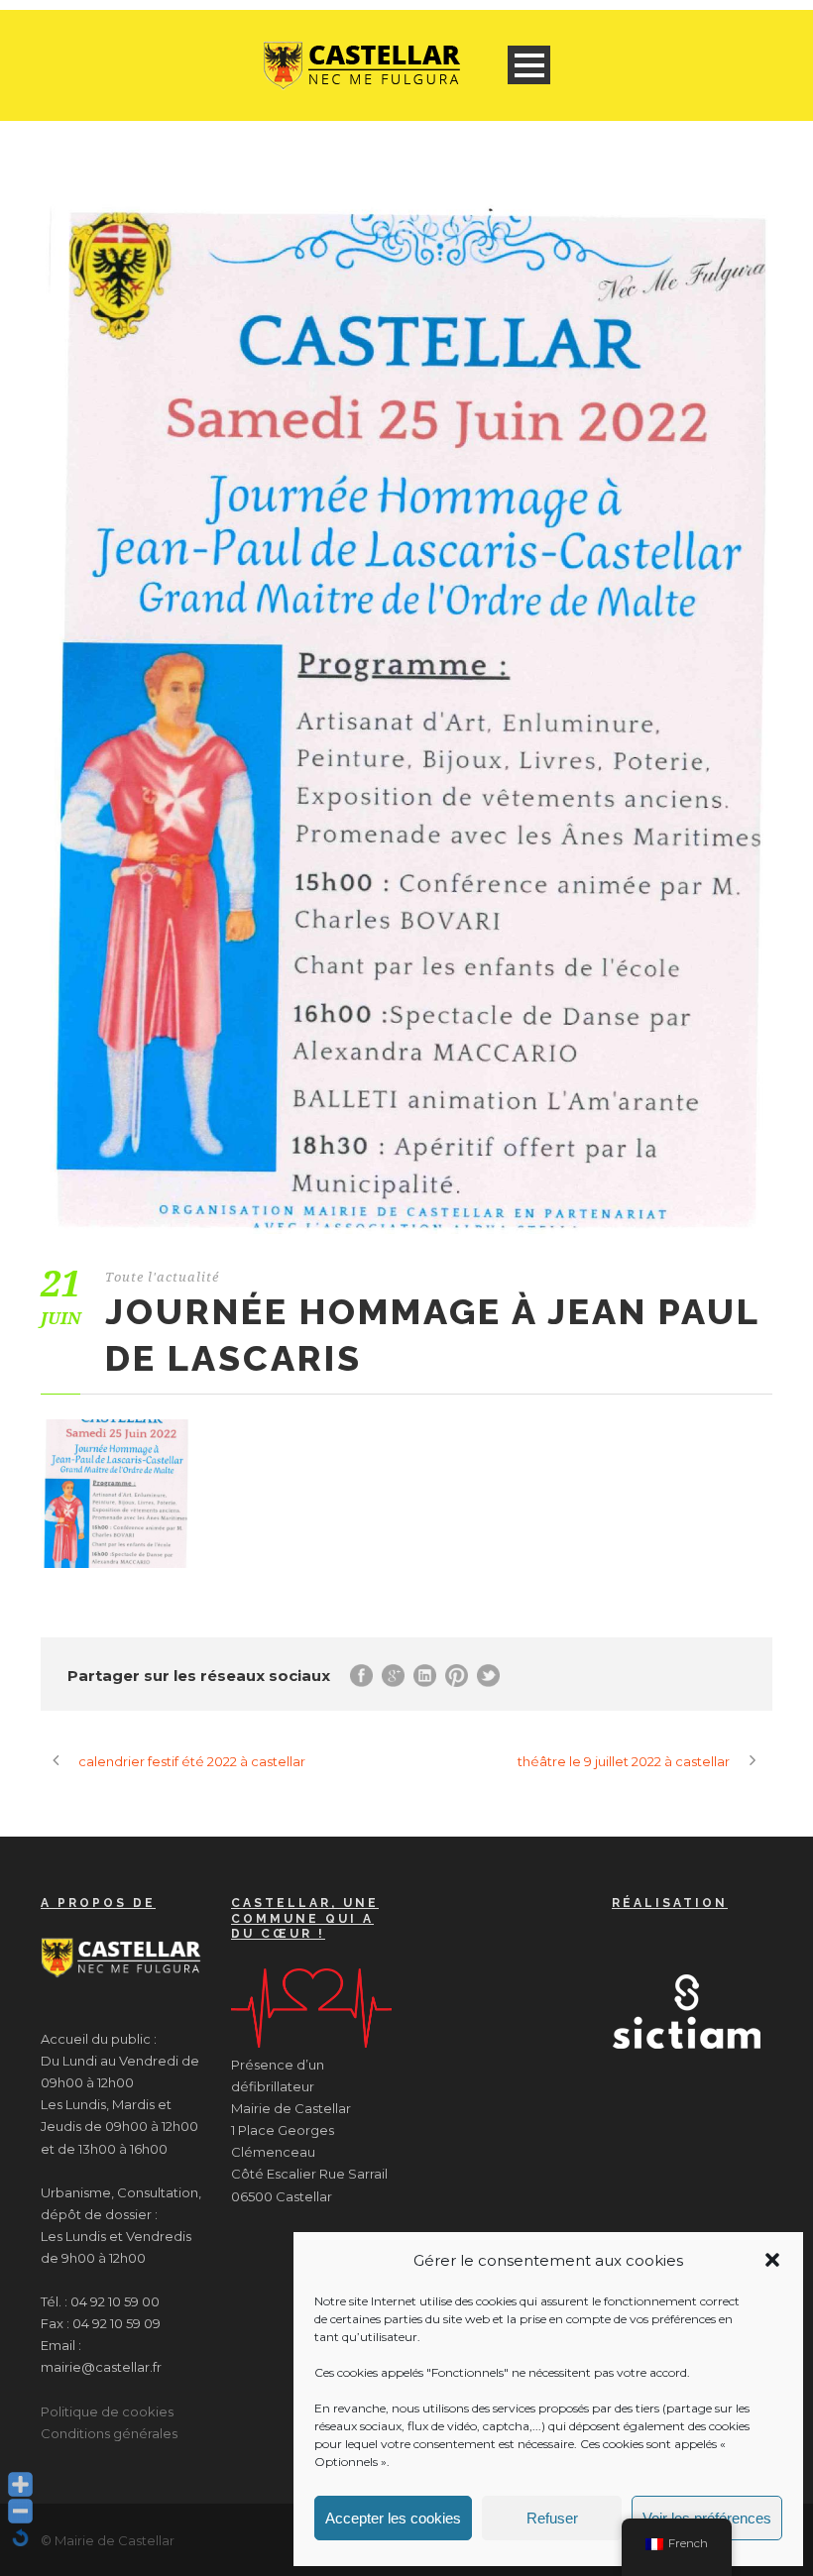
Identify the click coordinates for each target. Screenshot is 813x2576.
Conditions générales (109, 2433)
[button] (772, 2260)
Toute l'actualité (162, 1277)
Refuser (552, 2518)
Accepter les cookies (393, 2518)
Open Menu (529, 65)
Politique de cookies (107, 2411)
